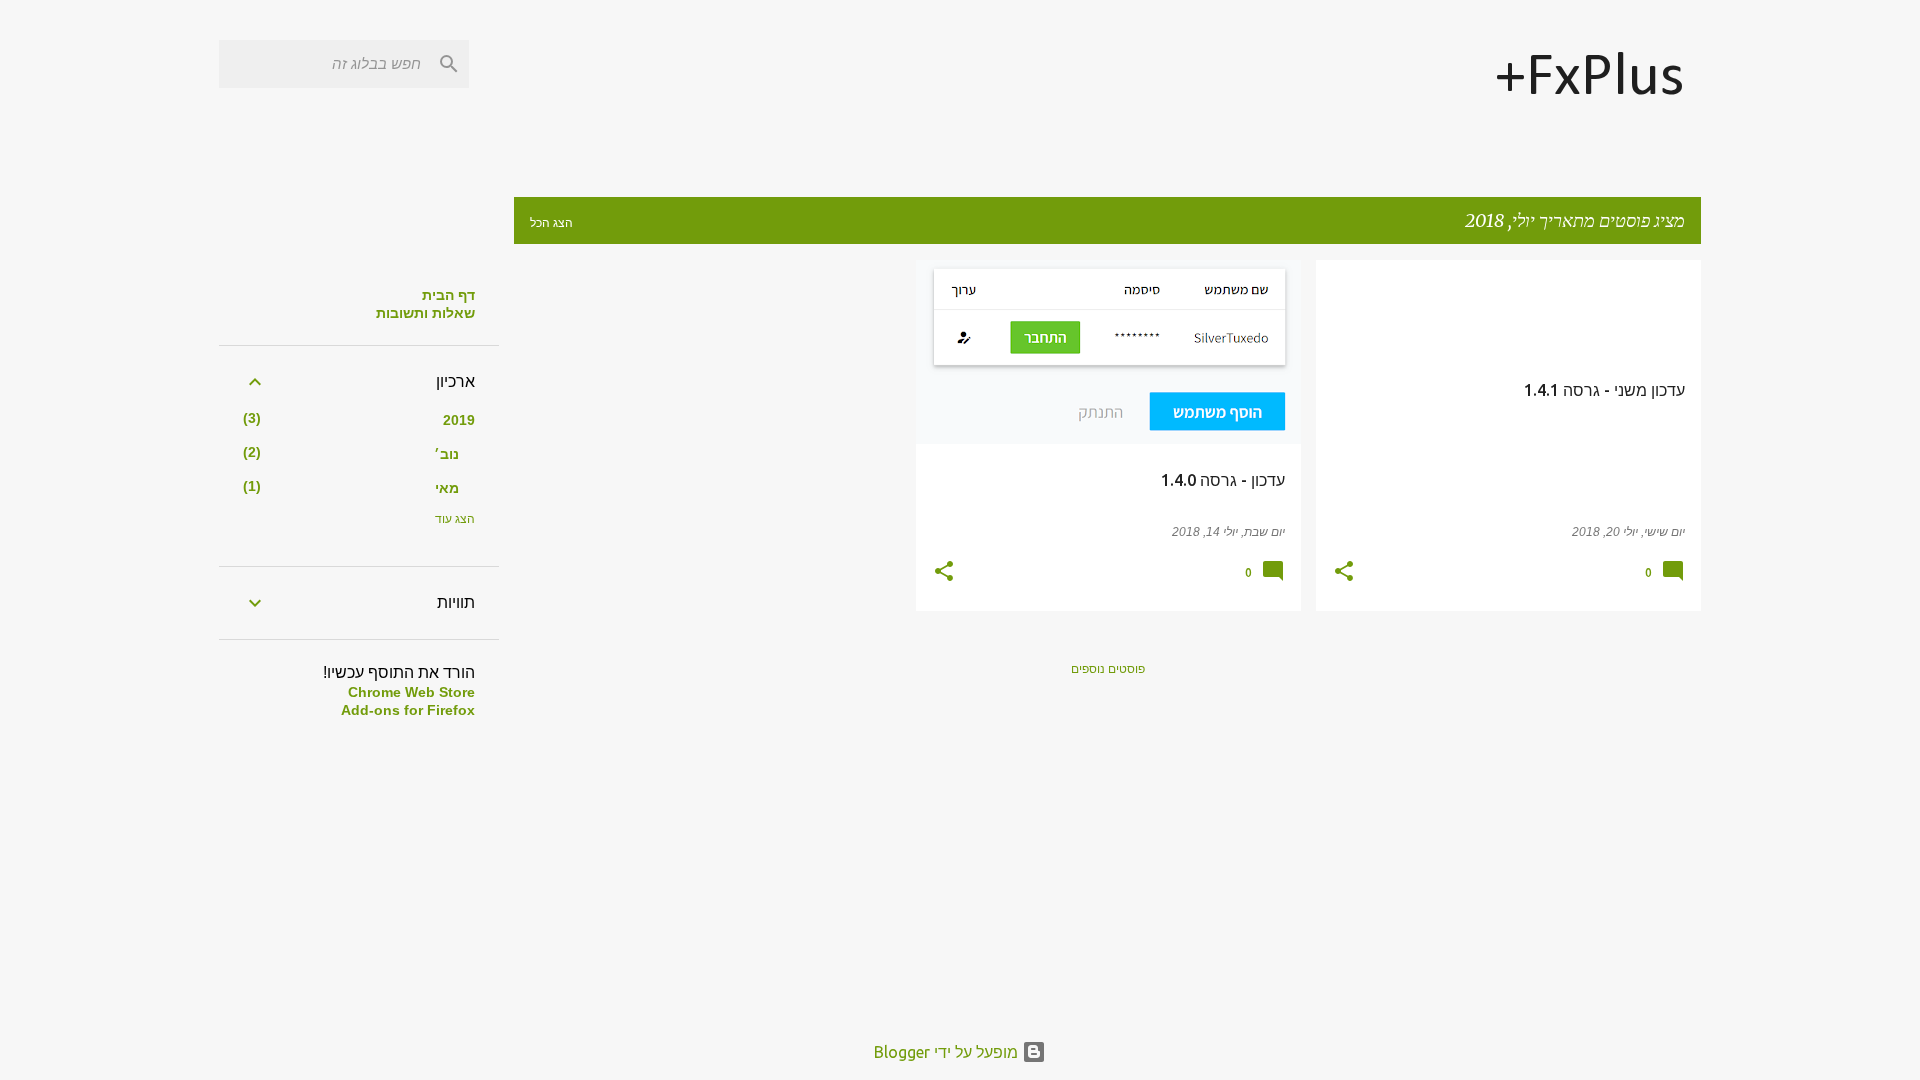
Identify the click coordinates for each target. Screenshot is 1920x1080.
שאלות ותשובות (425, 313)
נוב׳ (446, 454)
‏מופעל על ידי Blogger (948, 1052)
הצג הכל (551, 222)
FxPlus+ (1590, 78)
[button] (1344, 573)
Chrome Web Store (411, 692)
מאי (447, 488)
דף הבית (448, 295)
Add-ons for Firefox (408, 710)
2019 (459, 420)
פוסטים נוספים (1108, 668)
